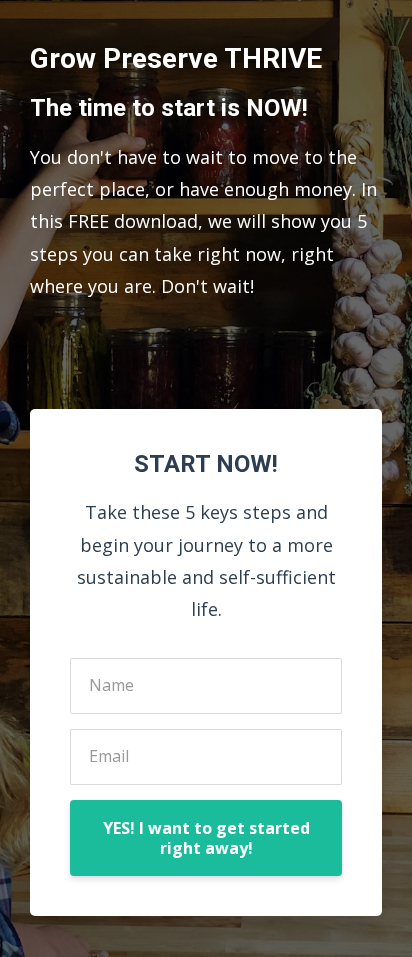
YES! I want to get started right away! (206, 838)
